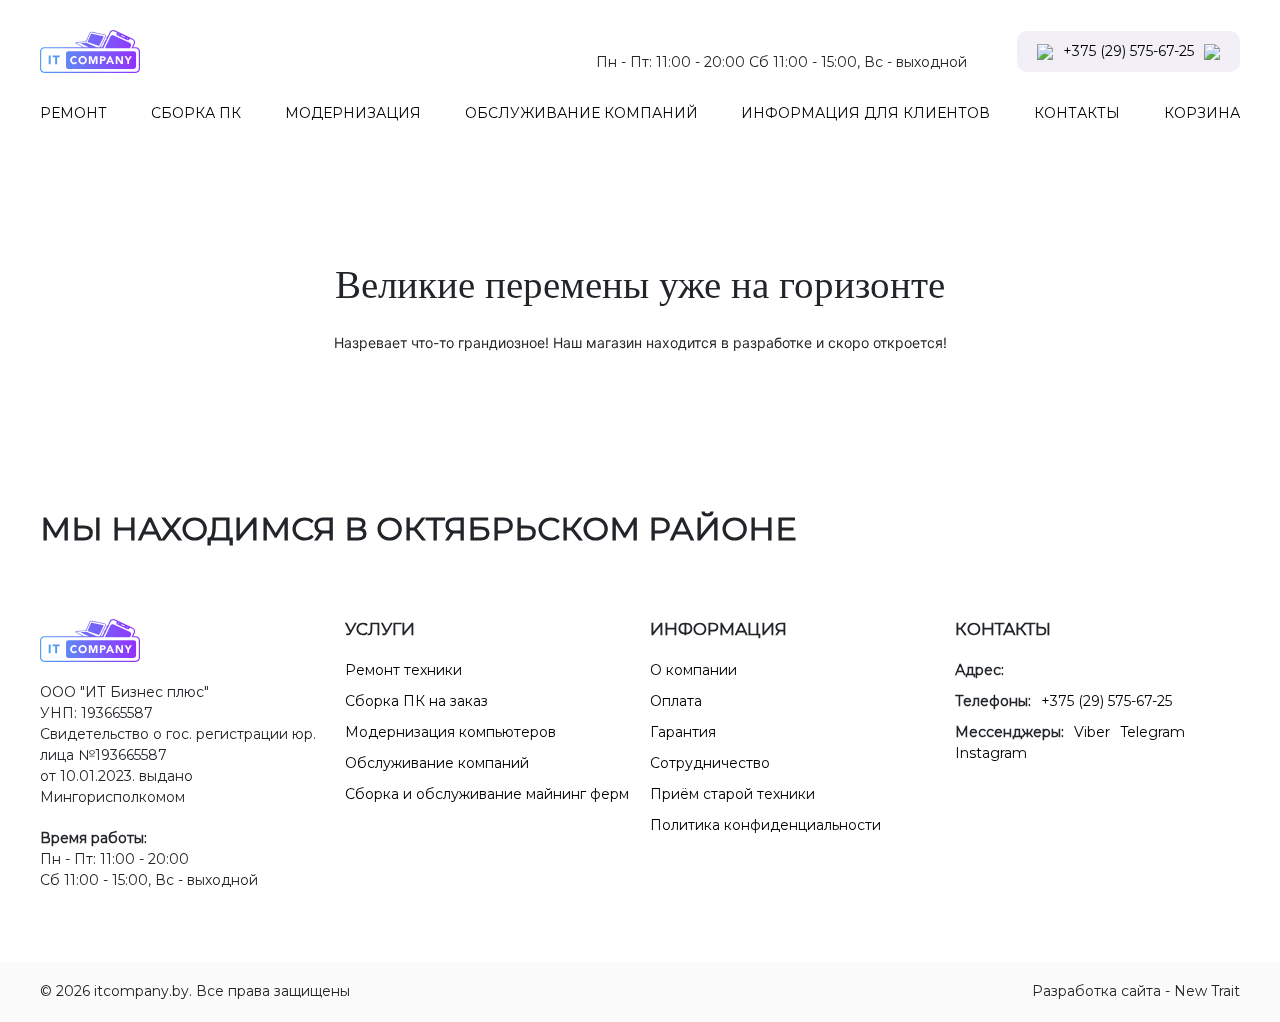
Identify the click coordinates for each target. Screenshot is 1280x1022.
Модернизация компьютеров (450, 732)
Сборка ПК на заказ (416, 701)
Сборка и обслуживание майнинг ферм (487, 794)
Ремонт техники (403, 670)
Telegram (1152, 732)
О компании (693, 670)
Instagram (991, 753)
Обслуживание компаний (437, 763)
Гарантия (683, 732)
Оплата (676, 701)
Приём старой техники (732, 794)
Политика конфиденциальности (765, 825)
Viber (1092, 732)
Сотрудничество (710, 763)
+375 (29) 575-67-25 (1128, 51)
